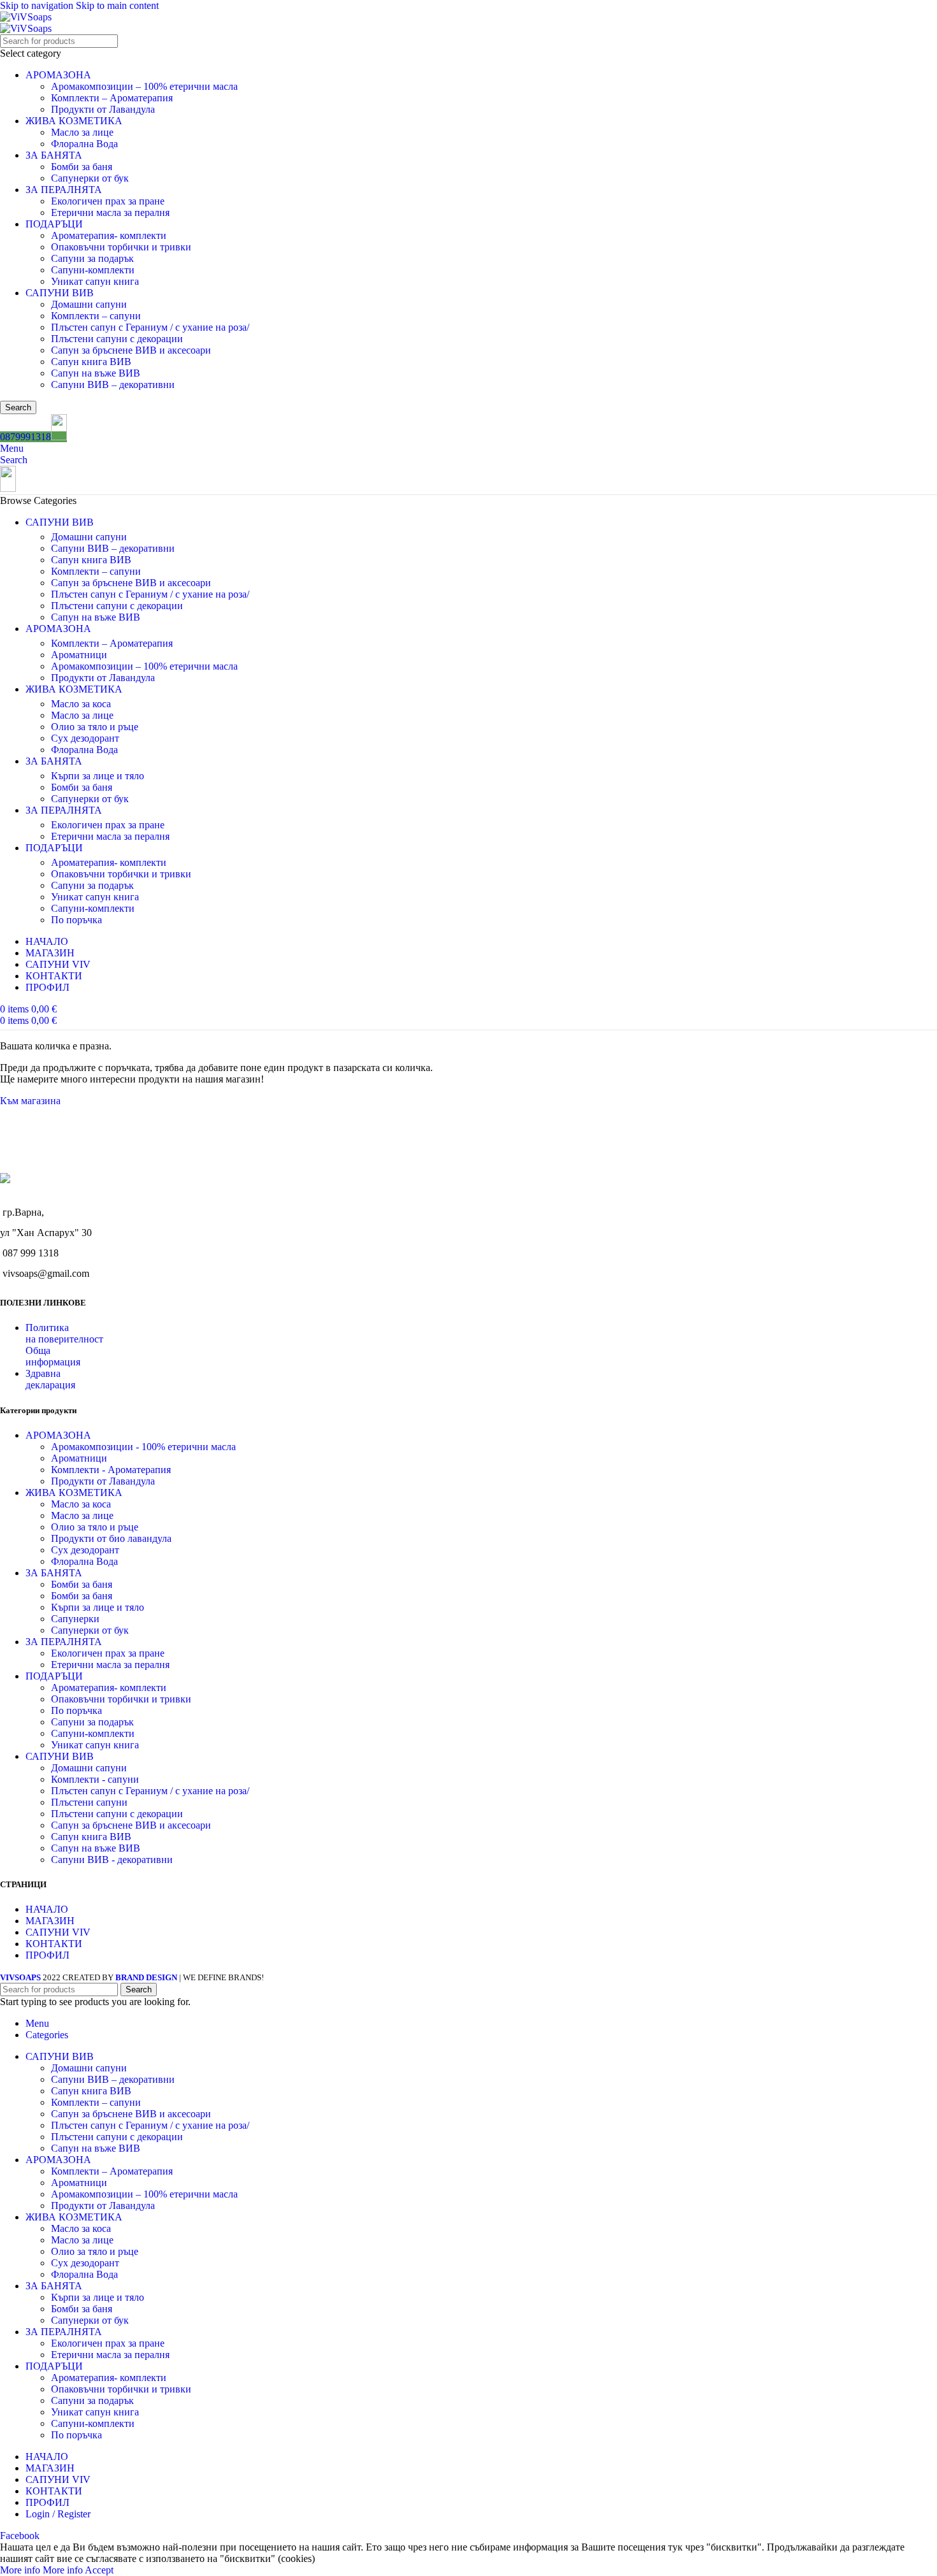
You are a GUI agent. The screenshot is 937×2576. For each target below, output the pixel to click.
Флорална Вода (84, 144)
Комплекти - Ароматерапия (111, 1470)
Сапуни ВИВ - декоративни (112, 1860)
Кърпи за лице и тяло (98, 776)
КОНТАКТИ (54, 1944)
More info (41, 2570)
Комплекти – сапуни (96, 316)
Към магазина (30, 1101)
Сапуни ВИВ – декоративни (113, 385)
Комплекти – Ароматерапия (112, 98)
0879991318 (25, 437)
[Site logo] (26, 17)
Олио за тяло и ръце (95, 727)
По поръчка (76, 920)
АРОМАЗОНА (58, 75)
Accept (99, 2570)
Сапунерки (75, 1619)
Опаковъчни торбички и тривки (121, 247)
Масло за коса (81, 704)
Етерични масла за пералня (110, 212)
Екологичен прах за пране (108, 201)
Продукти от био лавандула (111, 1538)
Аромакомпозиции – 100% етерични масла (144, 86)
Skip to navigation (38, 5)
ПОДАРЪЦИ (54, 224)
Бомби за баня (82, 167)
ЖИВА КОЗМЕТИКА (74, 121)
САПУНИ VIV (58, 1932)
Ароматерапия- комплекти (109, 235)
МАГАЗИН (50, 1921)
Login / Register (58, 2514)
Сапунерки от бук (90, 178)
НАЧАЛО (47, 1909)
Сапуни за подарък (92, 258)
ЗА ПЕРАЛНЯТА (64, 190)
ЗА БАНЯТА (54, 155)
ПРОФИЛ (47, 1955)
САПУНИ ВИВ (60, 293)
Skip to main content (117, 5)
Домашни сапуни (89, 304)
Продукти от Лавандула (103, 109)
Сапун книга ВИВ (91, 362)
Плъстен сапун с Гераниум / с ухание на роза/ (150, 327)
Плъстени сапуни (89, 1802)
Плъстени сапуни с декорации (117, 339)
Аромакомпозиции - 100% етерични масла (143, 1447)
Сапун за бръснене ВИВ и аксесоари (131, 350)
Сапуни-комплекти (93, 270)
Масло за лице (82, 132)
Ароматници (79, 655)
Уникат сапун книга (95, 281)
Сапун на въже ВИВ (96, 373)
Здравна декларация (50, 1379)
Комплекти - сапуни (95, 1779)
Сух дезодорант (85, 738)
